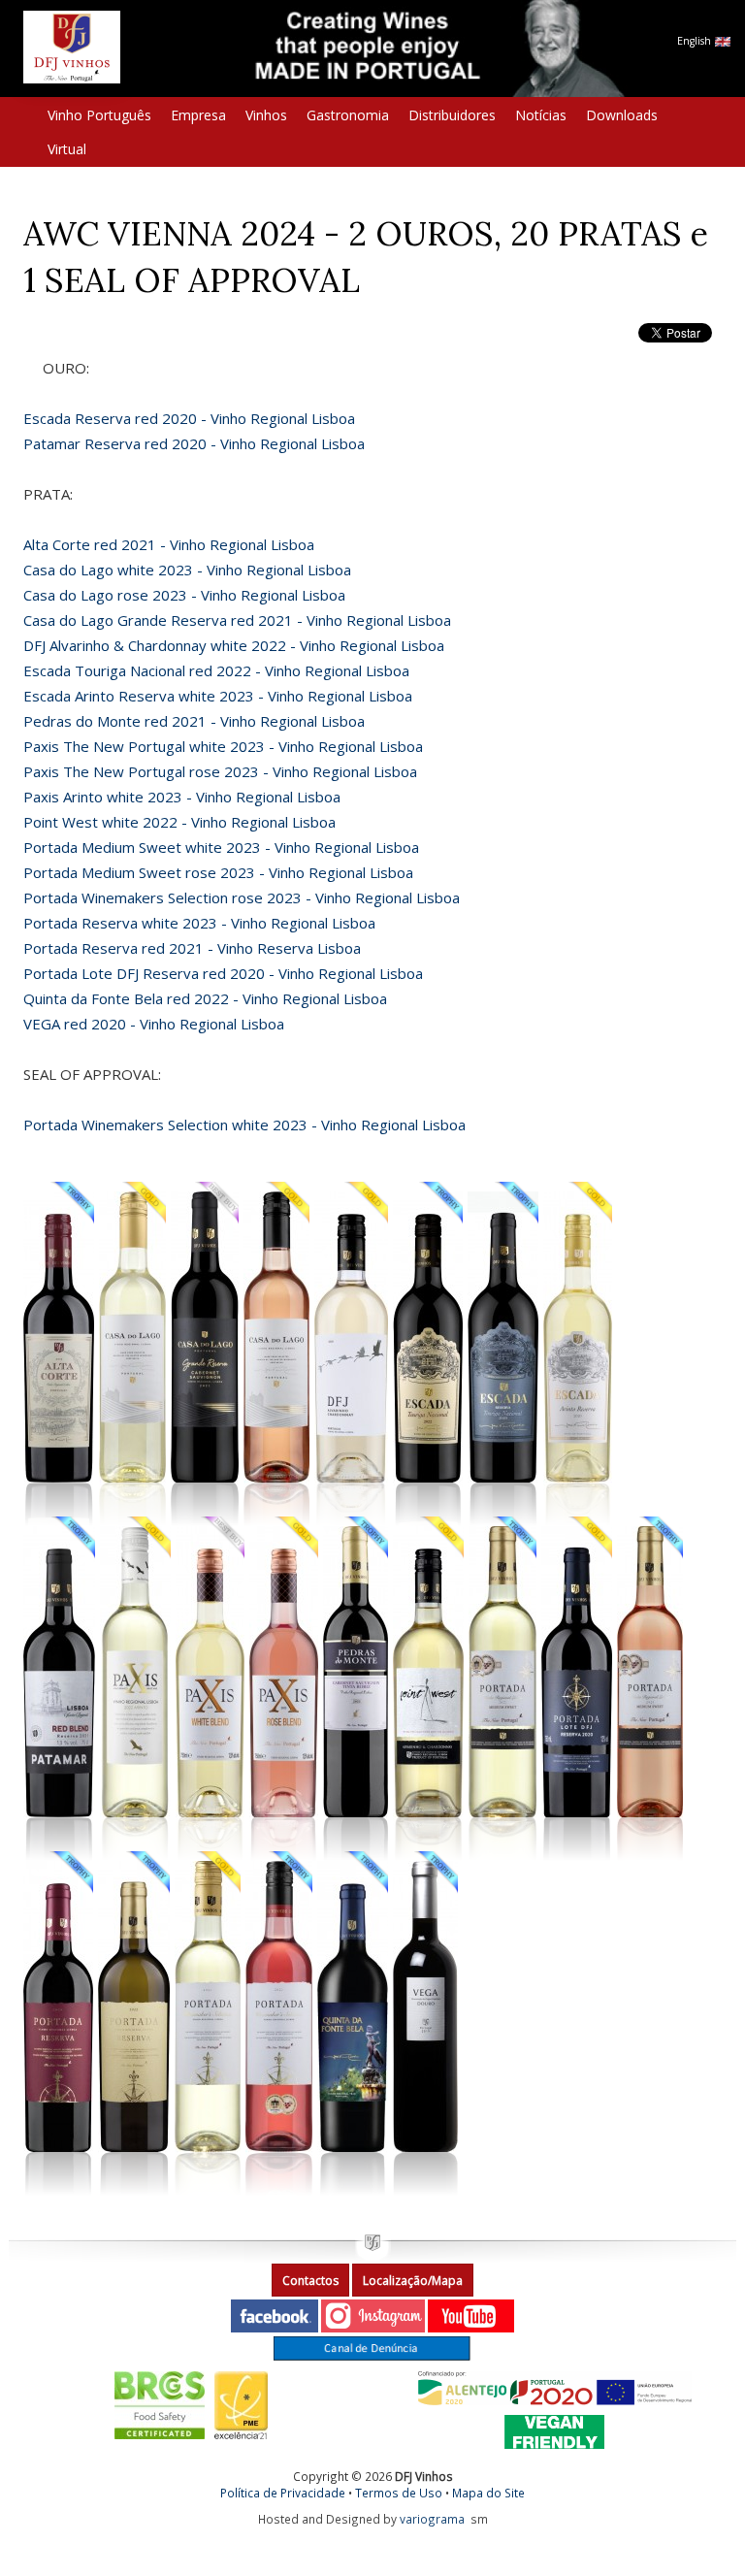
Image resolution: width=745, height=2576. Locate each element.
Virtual (67, 149)
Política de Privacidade (283, 2493)
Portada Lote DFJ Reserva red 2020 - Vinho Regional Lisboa (223, 973)
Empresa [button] (198, 115)
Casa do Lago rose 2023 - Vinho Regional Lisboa (184, 595)
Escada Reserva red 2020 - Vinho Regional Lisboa (189, 418)
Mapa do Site (488, 2493)
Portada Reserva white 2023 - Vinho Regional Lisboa (199, 923)
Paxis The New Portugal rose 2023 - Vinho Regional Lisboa (220, 771)
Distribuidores (452, 115)
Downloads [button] (622, 115)
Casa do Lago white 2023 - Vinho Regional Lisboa (187, 570)
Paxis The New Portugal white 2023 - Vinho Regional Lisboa (223, 746)
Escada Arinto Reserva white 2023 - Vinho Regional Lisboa (218, 696)
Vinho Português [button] (99, 115)
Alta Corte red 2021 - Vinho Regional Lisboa (169, 544)
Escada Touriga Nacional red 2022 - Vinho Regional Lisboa (216, 670)
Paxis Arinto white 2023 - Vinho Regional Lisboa (182, 797)
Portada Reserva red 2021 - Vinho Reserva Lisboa (192, 948)
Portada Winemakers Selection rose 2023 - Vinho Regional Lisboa (242, 897)
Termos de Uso (399, 2493)
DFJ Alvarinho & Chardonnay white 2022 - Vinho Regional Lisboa (234, 645)
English (696, 41)
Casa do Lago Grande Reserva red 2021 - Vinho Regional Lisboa (237, 620)
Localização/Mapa (413, 2281)
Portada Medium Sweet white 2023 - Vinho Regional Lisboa (221, 847)
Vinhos (266, 115)
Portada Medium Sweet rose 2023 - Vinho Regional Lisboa (218, 872)
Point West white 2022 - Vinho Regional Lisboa (179, 822)
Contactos (310, 2281)
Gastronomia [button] (348, 115)
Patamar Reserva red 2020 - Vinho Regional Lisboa (194, 443)
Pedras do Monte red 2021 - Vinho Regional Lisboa (194, 721)
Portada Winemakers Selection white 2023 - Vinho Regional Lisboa (244, 1125)
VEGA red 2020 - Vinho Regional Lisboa (154, 1024)
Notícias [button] (541, 115)
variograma (432, 2519)
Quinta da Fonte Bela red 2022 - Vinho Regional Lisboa (205, 998)
